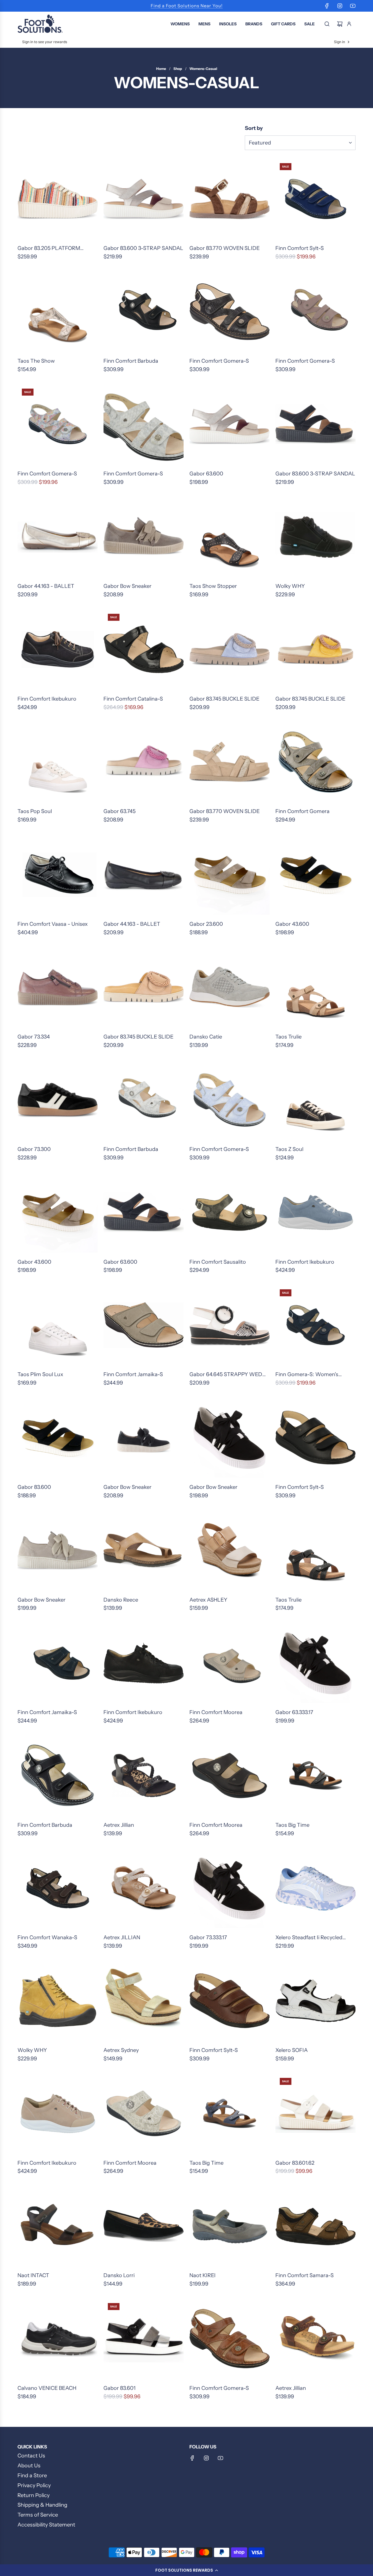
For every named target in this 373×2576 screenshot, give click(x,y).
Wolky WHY (290, 586)
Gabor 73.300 (34, 1149)
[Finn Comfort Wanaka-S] (58, 1888)
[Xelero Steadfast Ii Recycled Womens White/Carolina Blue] (315, 1888)
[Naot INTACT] (58, 2226)
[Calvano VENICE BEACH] (58, 2339)
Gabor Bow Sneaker (127, 586)
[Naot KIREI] (229, 2226)
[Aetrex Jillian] (144, 1776)
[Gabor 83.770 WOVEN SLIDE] (229, 199)
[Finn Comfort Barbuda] (144, 312)
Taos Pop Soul (35, 811)
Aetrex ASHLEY (208, 1600)
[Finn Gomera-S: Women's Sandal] (315, 1325)
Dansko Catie (206, 1037)
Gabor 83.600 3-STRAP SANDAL (143, 248)
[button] (186, 2570)
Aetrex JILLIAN (122, 1937)
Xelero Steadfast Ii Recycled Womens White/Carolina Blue (312, 1938)
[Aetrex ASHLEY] (229, 1550)
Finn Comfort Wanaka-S (47, 1937)
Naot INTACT (33, 2275)
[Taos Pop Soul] (58, 762)
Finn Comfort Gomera (302, 811)
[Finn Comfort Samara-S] (315, 2226)
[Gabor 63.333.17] (315, 1663)
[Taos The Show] (58, 312)
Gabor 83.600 (34, 1487)
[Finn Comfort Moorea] (229, 1663)
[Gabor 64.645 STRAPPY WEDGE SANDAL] (229, 1325)
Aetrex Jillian (119, 1825)
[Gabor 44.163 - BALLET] (58, 537)
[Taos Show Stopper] (229, 537)
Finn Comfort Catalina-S (133, 699)
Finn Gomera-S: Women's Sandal (307, 1375)
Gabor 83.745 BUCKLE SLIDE (224, 699)
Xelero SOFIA (292, 2050)
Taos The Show (36, 361)
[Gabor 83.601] (144, 2339)
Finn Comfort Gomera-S (219, 361)
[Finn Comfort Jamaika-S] (144, 1325)
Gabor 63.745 (119, 811)
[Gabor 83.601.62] (315, 2114)
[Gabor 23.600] (229, 875)
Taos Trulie (288, 1037)
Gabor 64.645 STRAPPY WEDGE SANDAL (229, 1375)
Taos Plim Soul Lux (40, 1374)
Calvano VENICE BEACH (47, 2388)
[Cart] (340, 24)
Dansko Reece (121, 1600)
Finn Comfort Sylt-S (300, 248)
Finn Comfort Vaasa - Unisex (53, 924)
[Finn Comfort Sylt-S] (315, 199)
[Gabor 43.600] (315, 875)
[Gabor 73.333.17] (229, 1888)
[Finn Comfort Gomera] (315, 762)
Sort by (254, 128)
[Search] (327, 24)
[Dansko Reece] (144, 1550)
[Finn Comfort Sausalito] (229, 1213)
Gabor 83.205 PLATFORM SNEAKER (49, 249)
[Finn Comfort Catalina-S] (144, 649)
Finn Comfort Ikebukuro (47, 699)
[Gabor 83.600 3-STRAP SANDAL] (144, 199)
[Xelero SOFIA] (315, 2001)
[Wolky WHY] (315, 537)
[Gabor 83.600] (58, 1438)
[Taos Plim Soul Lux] (58, 1325)
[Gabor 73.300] (58, 1100)
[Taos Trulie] (315, 987)
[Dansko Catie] (229, 987)
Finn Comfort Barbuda (131, 361)
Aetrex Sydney (121, 2050)
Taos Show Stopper (213, 586)
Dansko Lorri (119, 2275)
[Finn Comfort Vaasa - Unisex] (58, 875)
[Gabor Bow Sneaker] (144, 537)
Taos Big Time (292, 1825)
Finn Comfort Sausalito (218, 1262)
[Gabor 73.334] (58, 987)
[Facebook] (327, 6)
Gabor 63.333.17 (294, 1712)
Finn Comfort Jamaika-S (133, 1374)
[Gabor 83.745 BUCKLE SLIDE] (229, 649)
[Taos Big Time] (315, 1776)
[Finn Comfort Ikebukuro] (58, 649)
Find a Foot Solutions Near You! (187, 6)
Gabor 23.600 (206, 924)
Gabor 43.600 (292, 924)
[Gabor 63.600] (229, 424)
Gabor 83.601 (119, 2388)
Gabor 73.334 (34, 1037)
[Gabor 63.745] (144, 762)
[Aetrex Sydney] (144, 2001)
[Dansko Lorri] (144, 2226)
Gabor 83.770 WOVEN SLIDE (225, 248)
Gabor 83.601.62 (295, 2163)
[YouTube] (353, 6)
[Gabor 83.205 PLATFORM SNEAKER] (58, 199)
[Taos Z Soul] (315, 1100)
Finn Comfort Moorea (216, 1712)
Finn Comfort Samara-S (305, 2275)
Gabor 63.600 (206, 474)
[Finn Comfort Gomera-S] (229, 312)
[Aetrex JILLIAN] (144, 1888)
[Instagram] (340, 6)
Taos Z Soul (289, 1149)
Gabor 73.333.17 (208, 1937)
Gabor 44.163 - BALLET (46, 586)
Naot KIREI (203, 2275)
